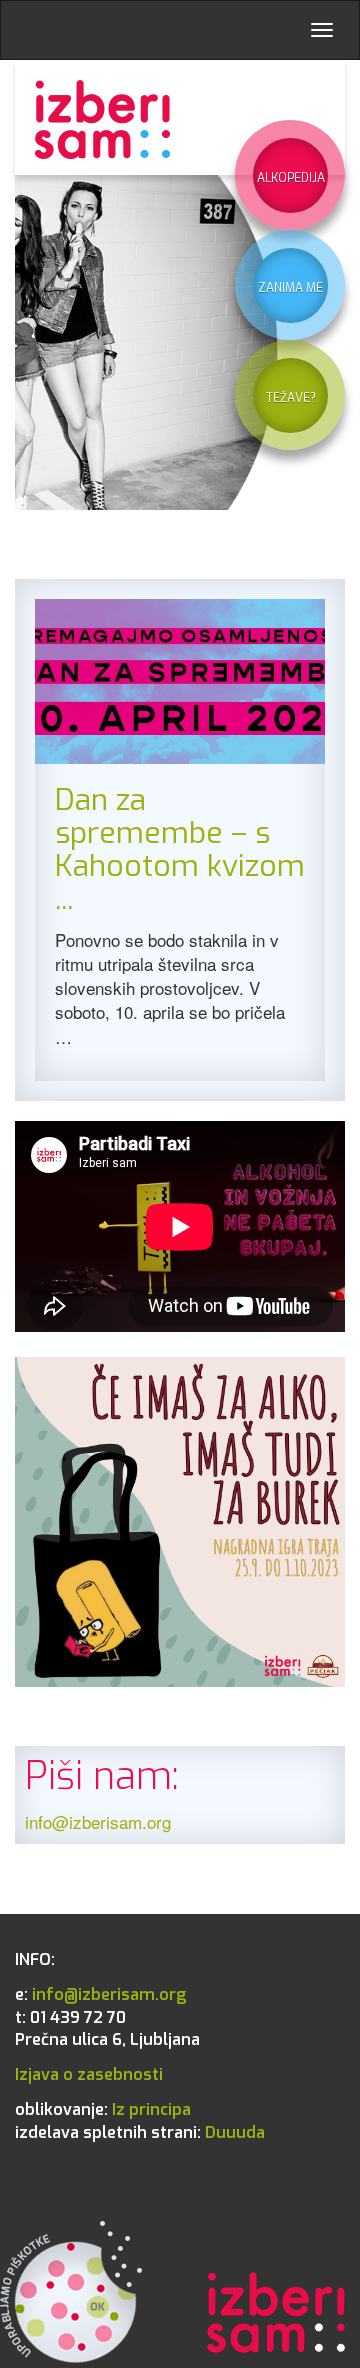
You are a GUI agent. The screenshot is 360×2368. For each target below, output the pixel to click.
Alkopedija (291, 178)
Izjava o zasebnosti (89, 2074)
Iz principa (103, 2109)
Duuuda (140, 2132)
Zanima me (290, 288)
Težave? (291, 398)
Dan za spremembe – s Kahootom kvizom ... (180, 849)
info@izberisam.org (98, 1821)
